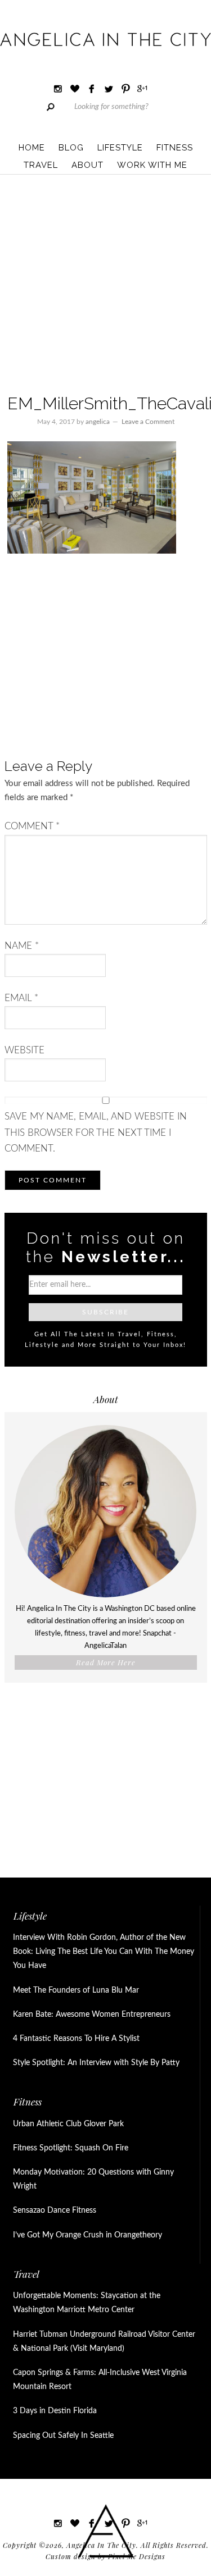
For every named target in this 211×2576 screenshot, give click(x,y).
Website (24, 1050)
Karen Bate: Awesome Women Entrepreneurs (92, 2015)
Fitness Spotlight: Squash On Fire (71, 2148)
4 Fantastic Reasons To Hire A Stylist (76, 2039)
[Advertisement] (105, 286)
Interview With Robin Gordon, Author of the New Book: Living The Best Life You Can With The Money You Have (104, 1952)
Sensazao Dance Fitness (55, 2210)
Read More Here (106, 1662)
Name (22, 946)
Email (21, 998)
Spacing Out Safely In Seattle (63, 2436)
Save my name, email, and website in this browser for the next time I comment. (96, 1132)
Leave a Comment (148, 422)
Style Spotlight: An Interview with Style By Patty (96, 2063)
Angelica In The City (105, 39)
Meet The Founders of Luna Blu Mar (76, 1990)
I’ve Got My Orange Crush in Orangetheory (87, 2235)
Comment (32, 826)
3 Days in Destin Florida (55, 2411)
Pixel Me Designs (137, 2556)
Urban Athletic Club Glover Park (68, 2124)
